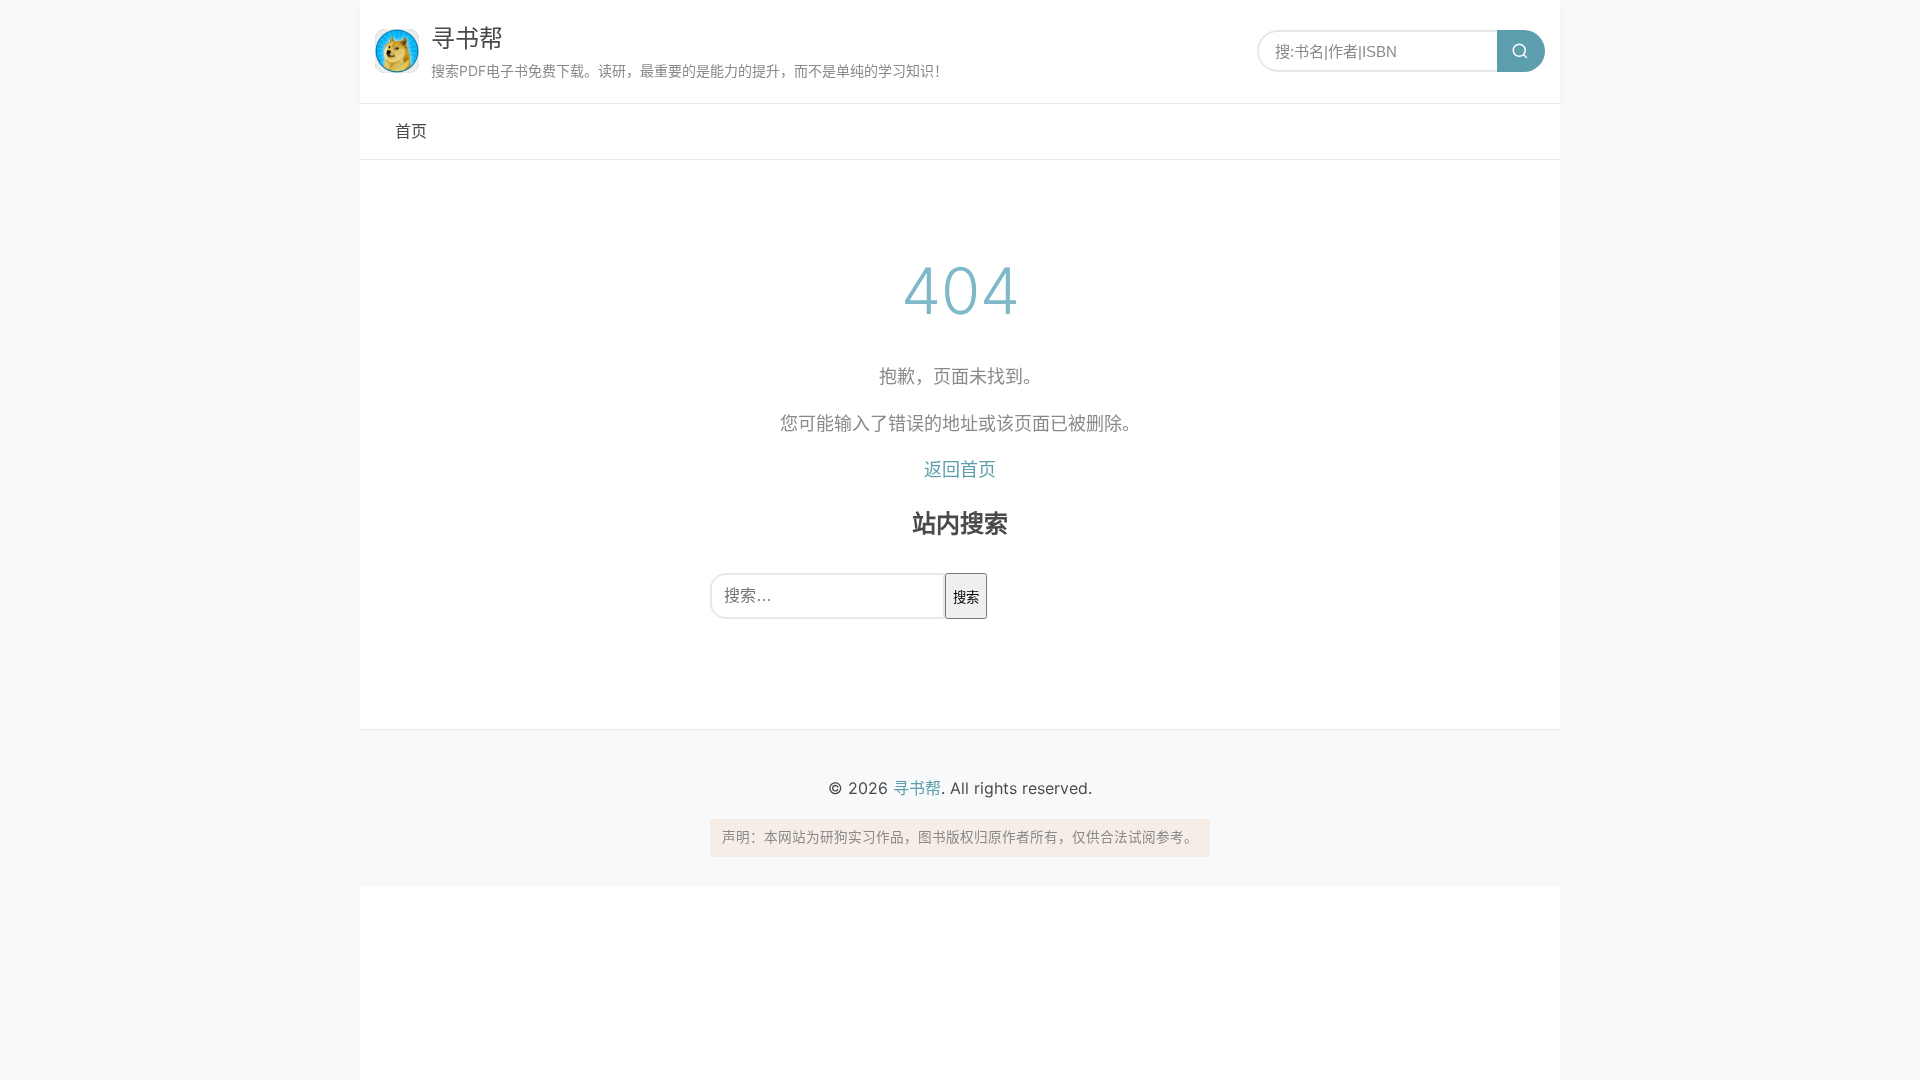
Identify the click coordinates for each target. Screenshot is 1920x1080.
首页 (411, 131)
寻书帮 (467, 38)
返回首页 (960, 469)
